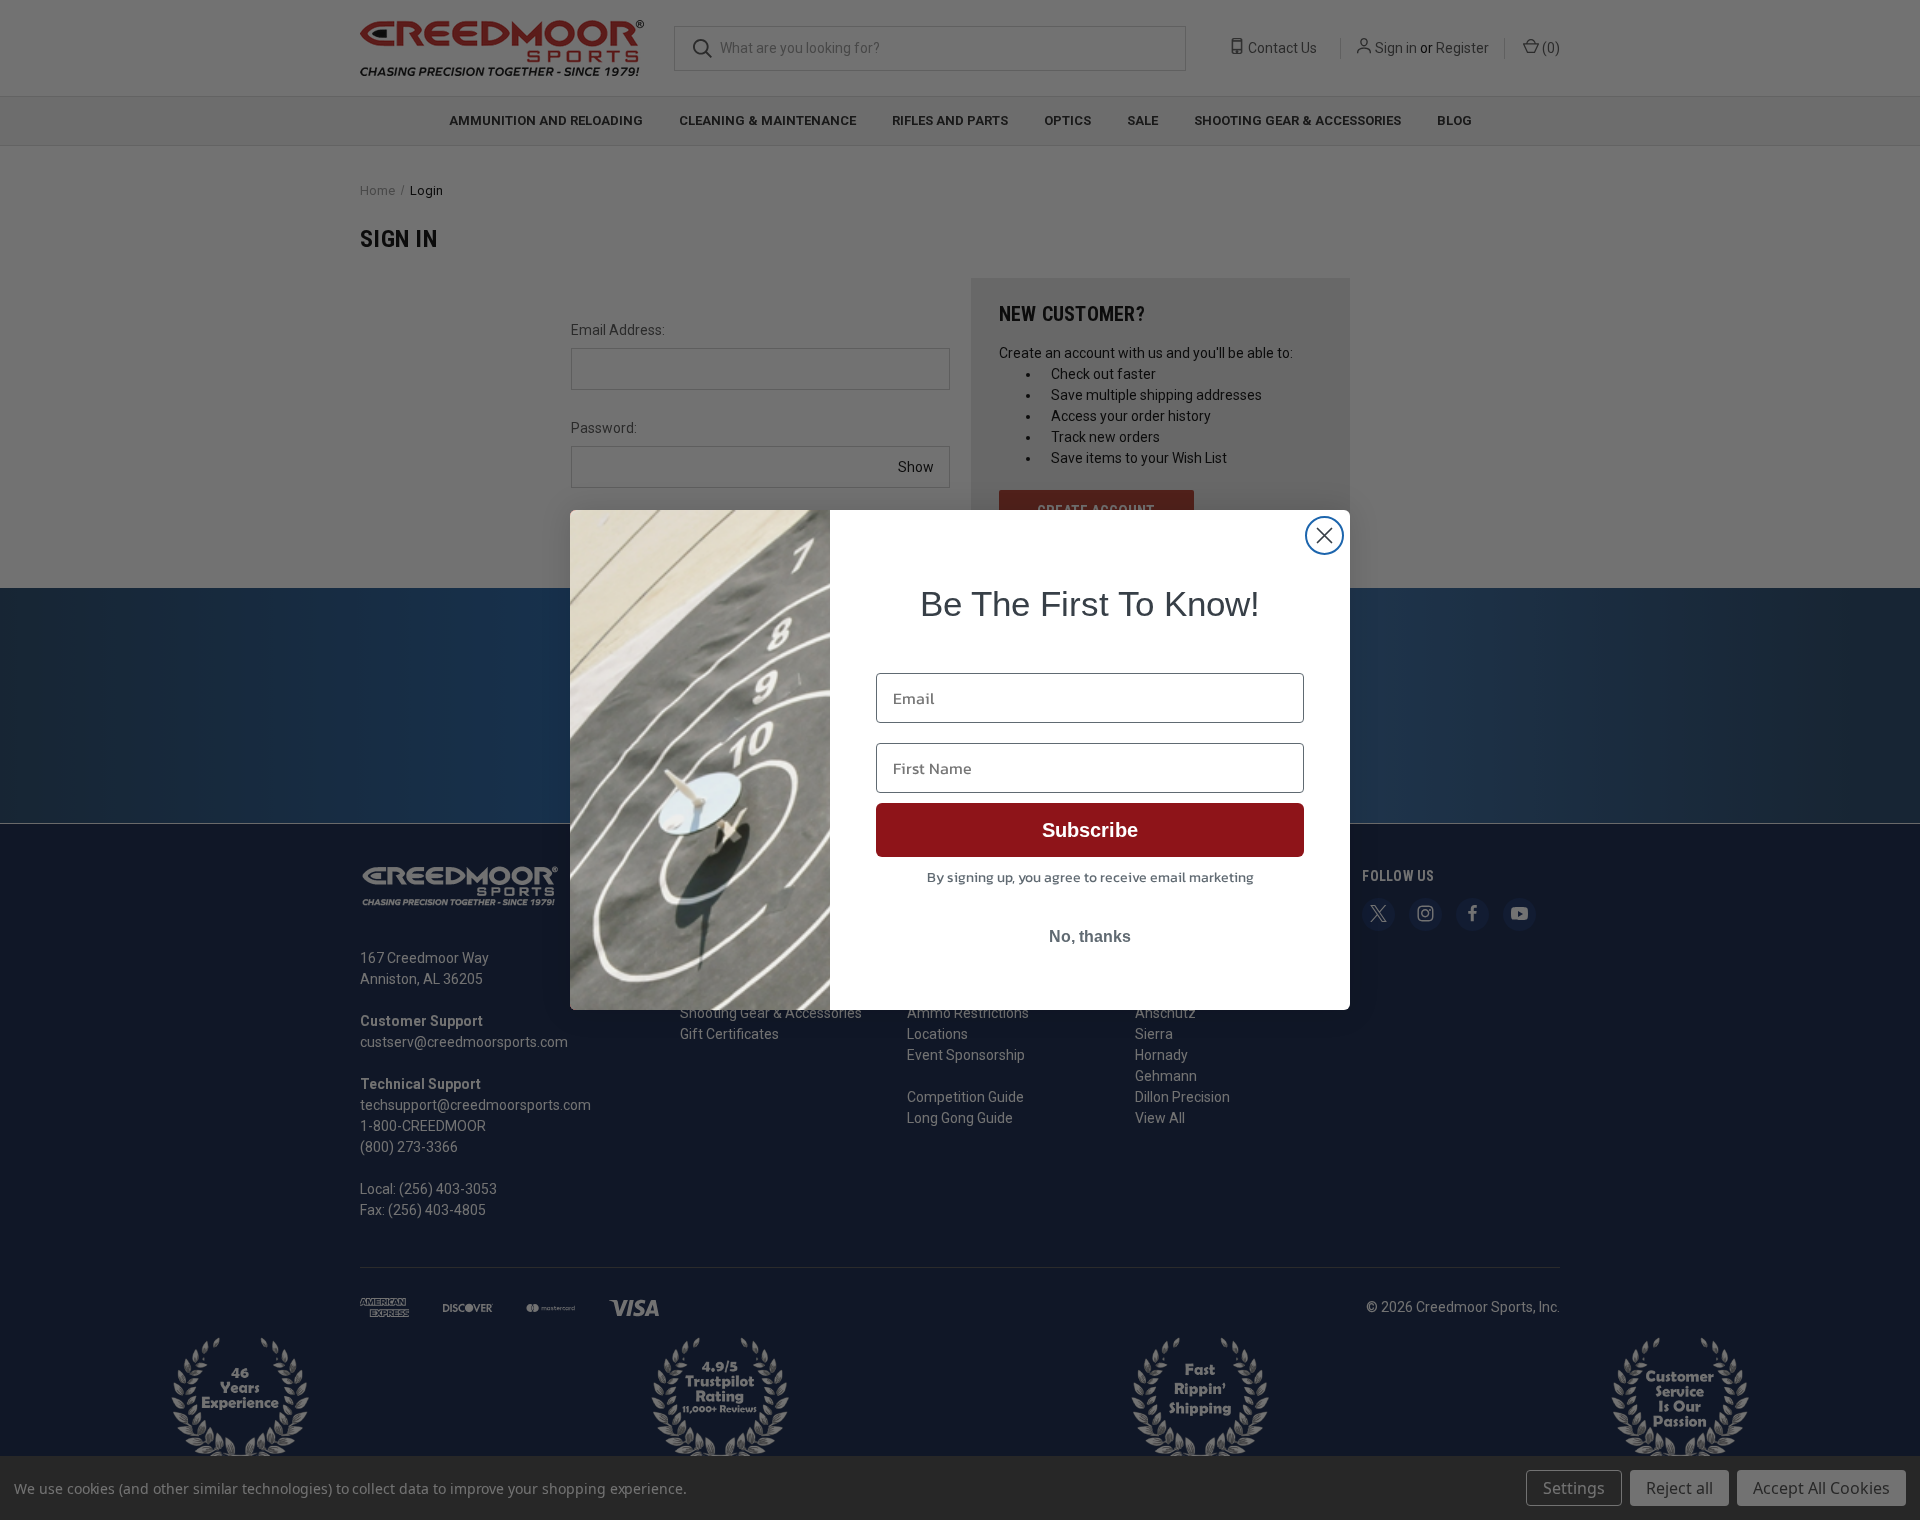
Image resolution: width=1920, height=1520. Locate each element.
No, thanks (1090, 936)
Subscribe (1090, 830)
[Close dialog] (1324, 535)
